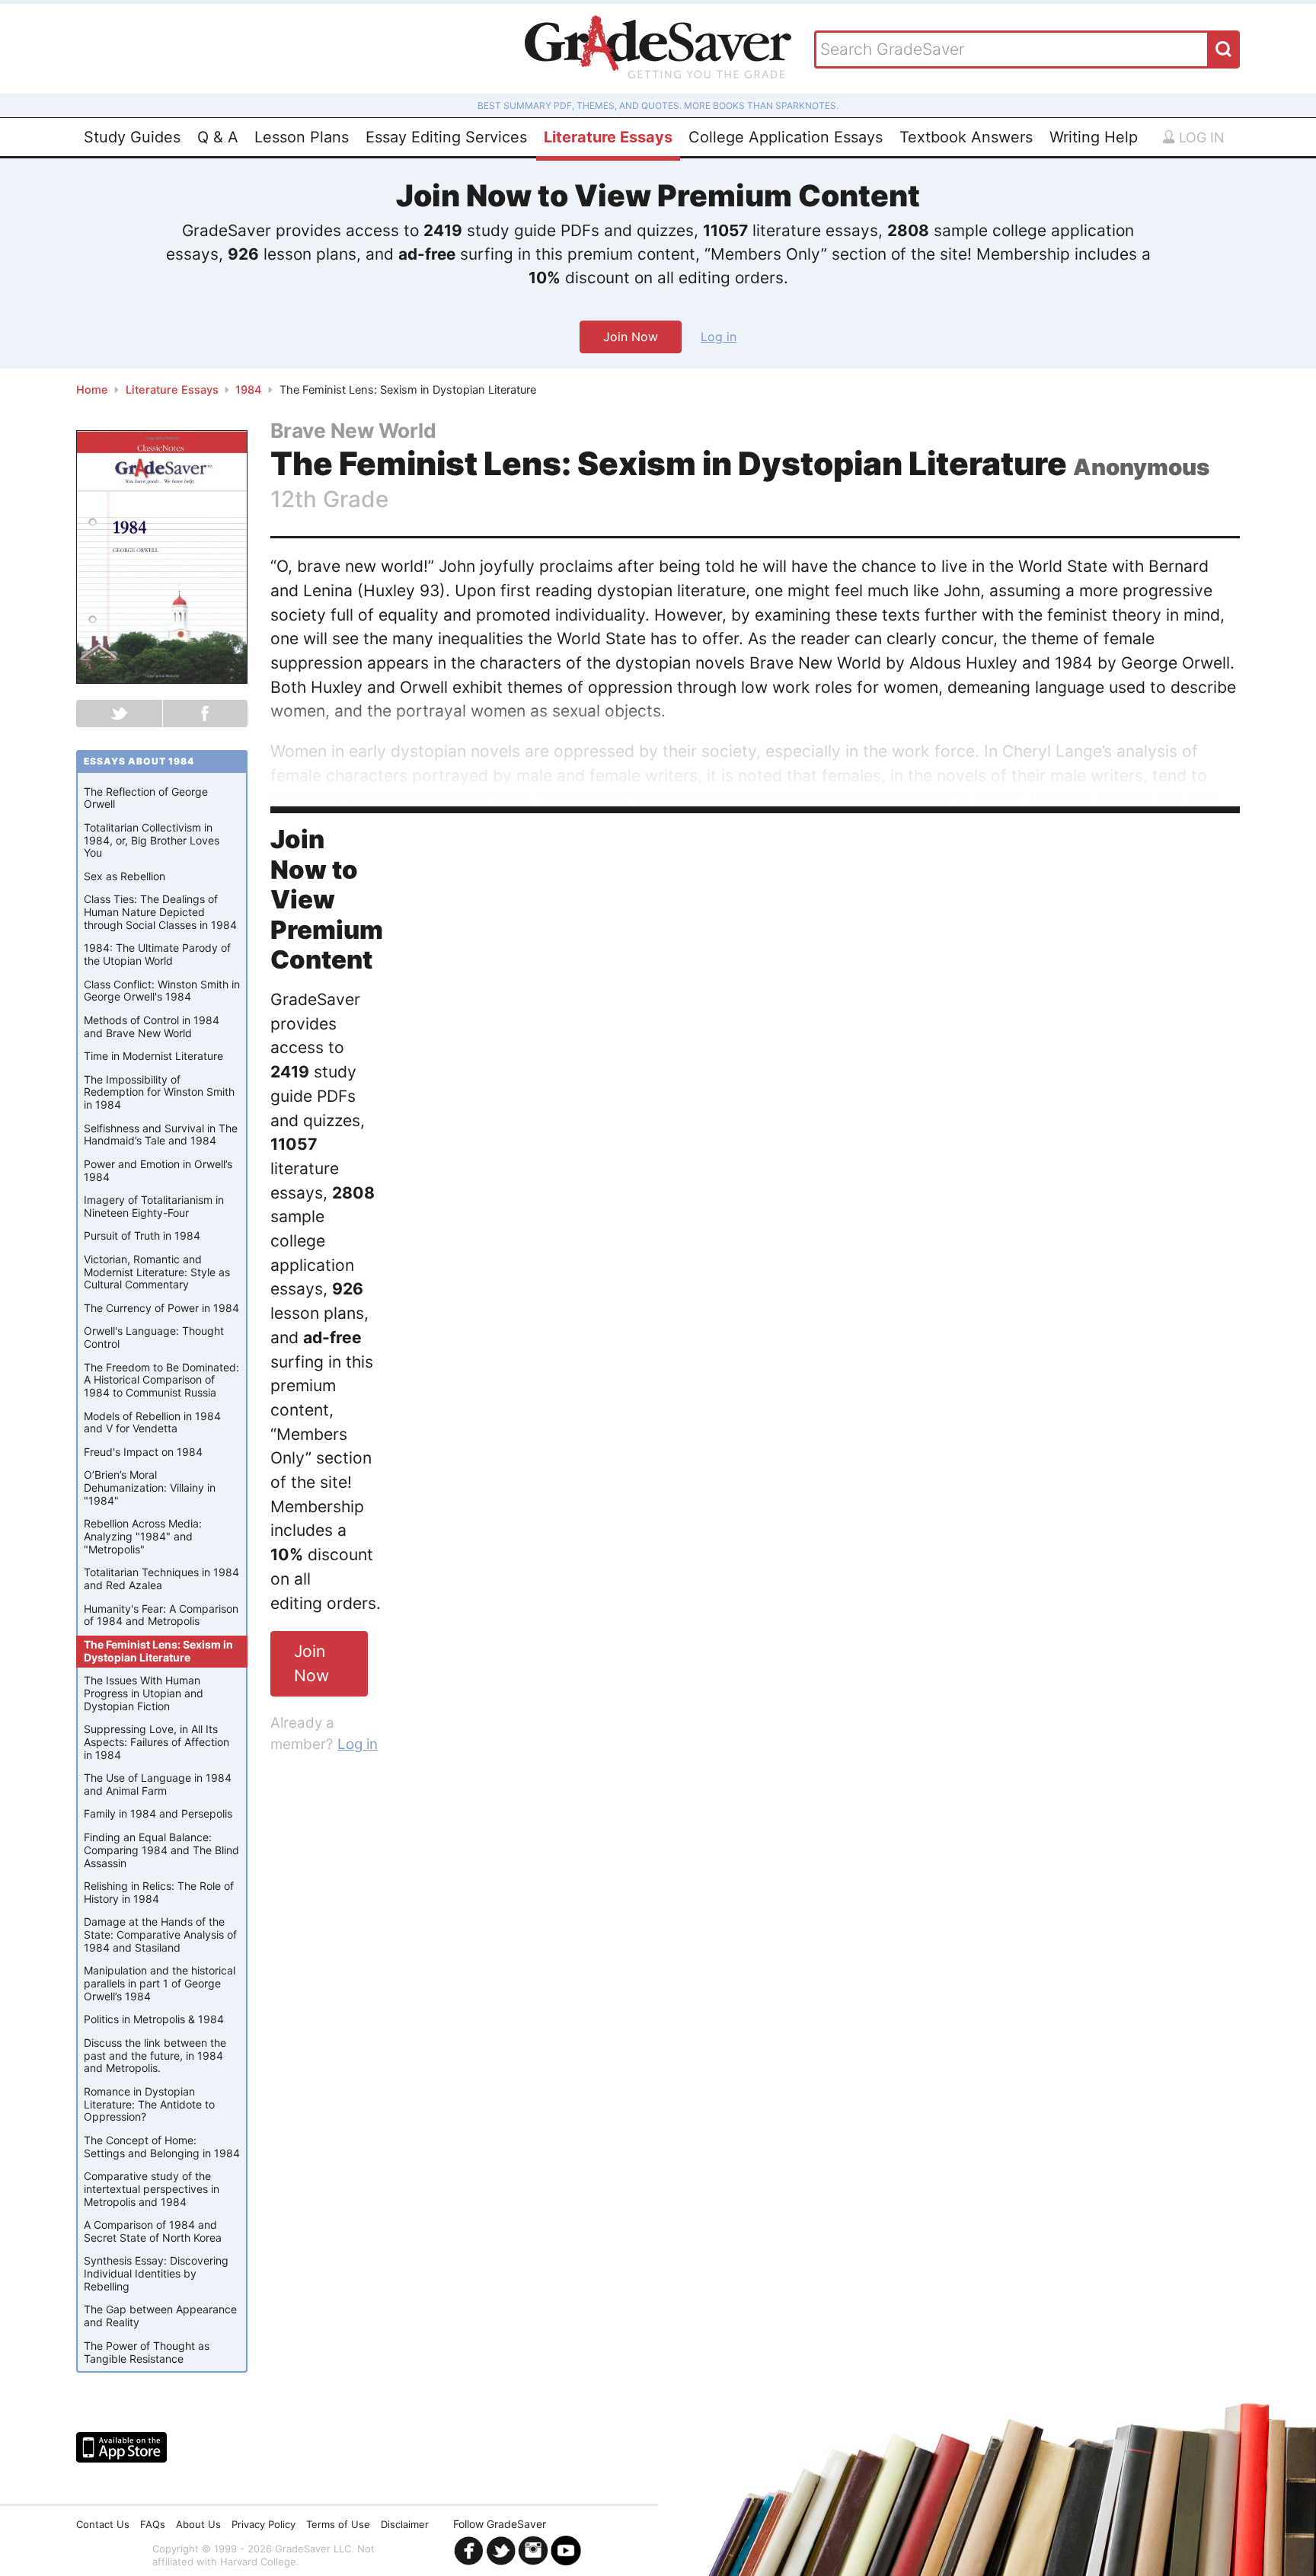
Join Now (631, 337)
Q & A (218, 137)
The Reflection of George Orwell (146, 798)
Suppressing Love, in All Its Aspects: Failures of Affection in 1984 (157, 1742)
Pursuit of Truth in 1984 (142, 1235)
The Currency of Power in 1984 (161, 1308)
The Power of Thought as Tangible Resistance (147, 2352)
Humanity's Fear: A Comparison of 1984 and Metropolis (161, 1615)
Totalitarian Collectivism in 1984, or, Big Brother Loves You (152, 840)
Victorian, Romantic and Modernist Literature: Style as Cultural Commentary (157, 1272)
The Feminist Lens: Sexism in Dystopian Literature (158, 1651)
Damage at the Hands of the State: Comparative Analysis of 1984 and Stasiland (160, 1934)
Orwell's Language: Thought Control (154, 1337)
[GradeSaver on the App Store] (121, 2447)
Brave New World (353, 430)
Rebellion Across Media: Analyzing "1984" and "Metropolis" (143, 1536)
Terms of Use (338, 2524)
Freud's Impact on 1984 (143, 1452)
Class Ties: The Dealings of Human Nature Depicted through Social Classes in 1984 (160, 912)
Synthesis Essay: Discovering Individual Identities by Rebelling (156, 2273)
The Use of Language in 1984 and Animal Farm (158, 1784)
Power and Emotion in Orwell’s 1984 (158, 1170)
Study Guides (132, 137)
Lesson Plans (302, 137)
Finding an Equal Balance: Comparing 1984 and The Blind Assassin (161, 1850)
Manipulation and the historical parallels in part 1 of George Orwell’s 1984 (160, 1983)
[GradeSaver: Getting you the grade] (658, 49)
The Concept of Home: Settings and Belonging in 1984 (162, 2147)
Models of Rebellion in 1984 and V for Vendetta (152, 1422)
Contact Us (103, 2524)
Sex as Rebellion (125, 876)
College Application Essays (786, 137)
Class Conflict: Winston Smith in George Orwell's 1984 (162, 991)
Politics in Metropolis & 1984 (154, 2019)
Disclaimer (405, 2524)
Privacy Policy (264, 2524)
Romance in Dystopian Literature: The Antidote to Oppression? (149, 2104)
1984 (249, 390)
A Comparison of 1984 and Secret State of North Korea (153, 2231)
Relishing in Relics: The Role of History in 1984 (159, 1892)
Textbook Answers (966, 137)
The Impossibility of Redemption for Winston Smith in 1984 (159, 1092)
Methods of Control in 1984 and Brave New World (152, 1026)
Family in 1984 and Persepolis (158, 1813)
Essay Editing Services (446, 137)
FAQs (153, 2524)
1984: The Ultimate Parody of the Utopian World (157, 954)
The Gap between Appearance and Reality (160, 2316)
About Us (198, 2524)
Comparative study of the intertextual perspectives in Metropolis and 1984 (152, 2189)
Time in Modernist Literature (153, 1056)
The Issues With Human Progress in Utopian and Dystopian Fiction (144, 1693)
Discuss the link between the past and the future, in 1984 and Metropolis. (155, 2056)
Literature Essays (608, 137)
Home (92, 390)
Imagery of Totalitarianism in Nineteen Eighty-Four (154, 1206)
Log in (1200, 137)
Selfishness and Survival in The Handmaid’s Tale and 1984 (161, 1135)
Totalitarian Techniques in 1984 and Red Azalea (161, 1578)
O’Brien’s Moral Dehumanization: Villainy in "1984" (150, 1488)
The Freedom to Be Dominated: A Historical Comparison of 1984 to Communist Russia (161, 1380)
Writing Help (1094, 137)
